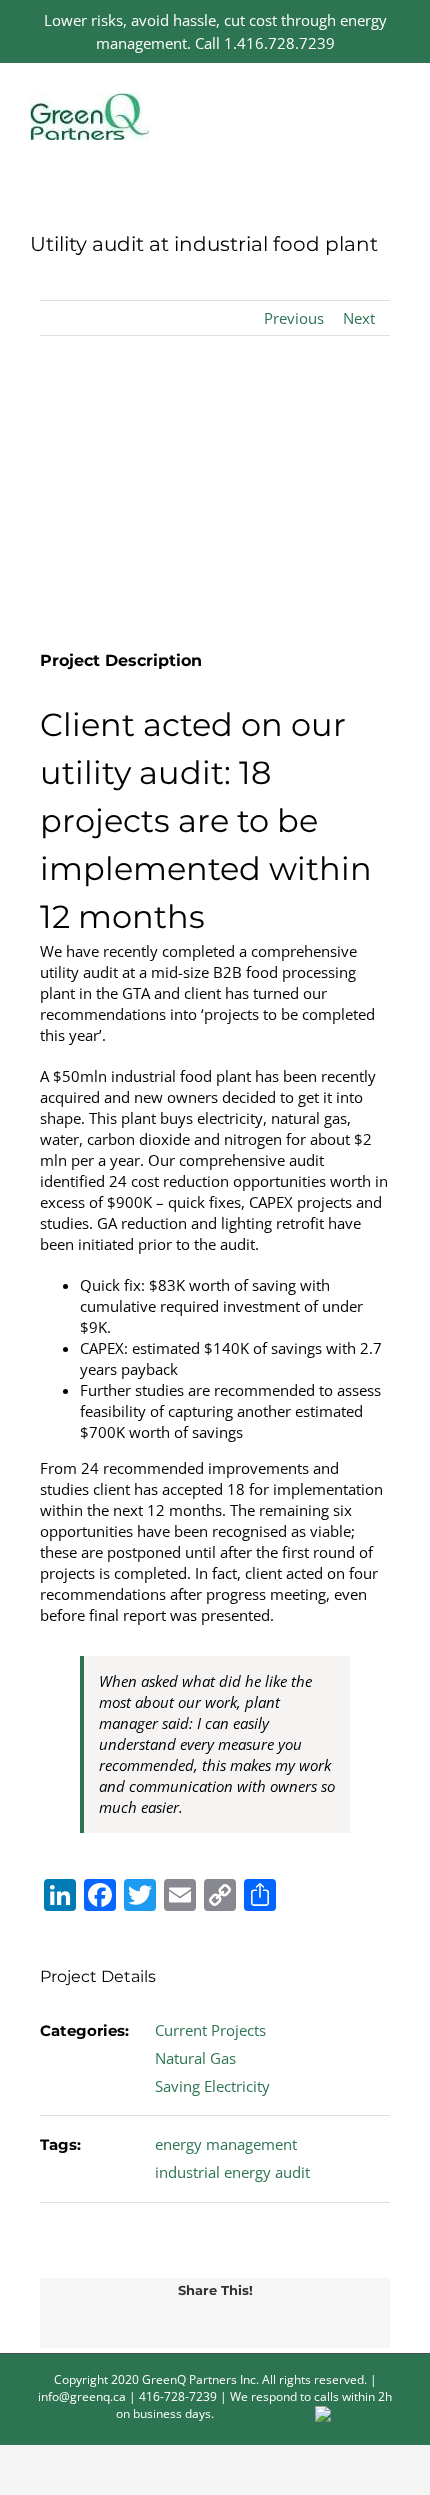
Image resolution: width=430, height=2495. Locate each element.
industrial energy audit (232, 2172)
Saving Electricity (212, 2086)
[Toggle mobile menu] (392, 103)
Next (359, 318)
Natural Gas (195, 2058)
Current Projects (210, 2030)
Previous (294, 318)
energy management (226, 2144)
